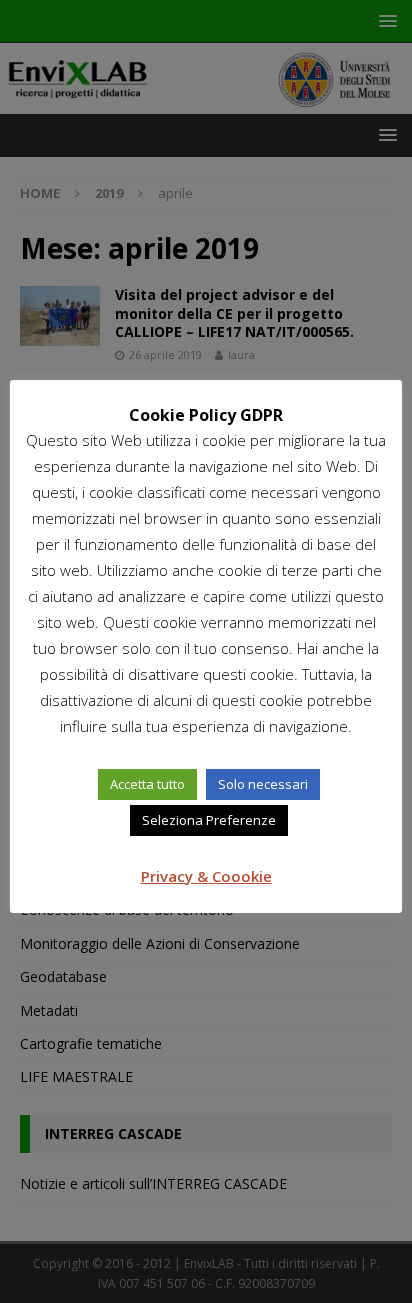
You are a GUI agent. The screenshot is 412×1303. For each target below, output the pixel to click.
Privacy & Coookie (206, 876)
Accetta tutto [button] (147, 784)
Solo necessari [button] (263, 784)
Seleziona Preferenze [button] (209, 820)
